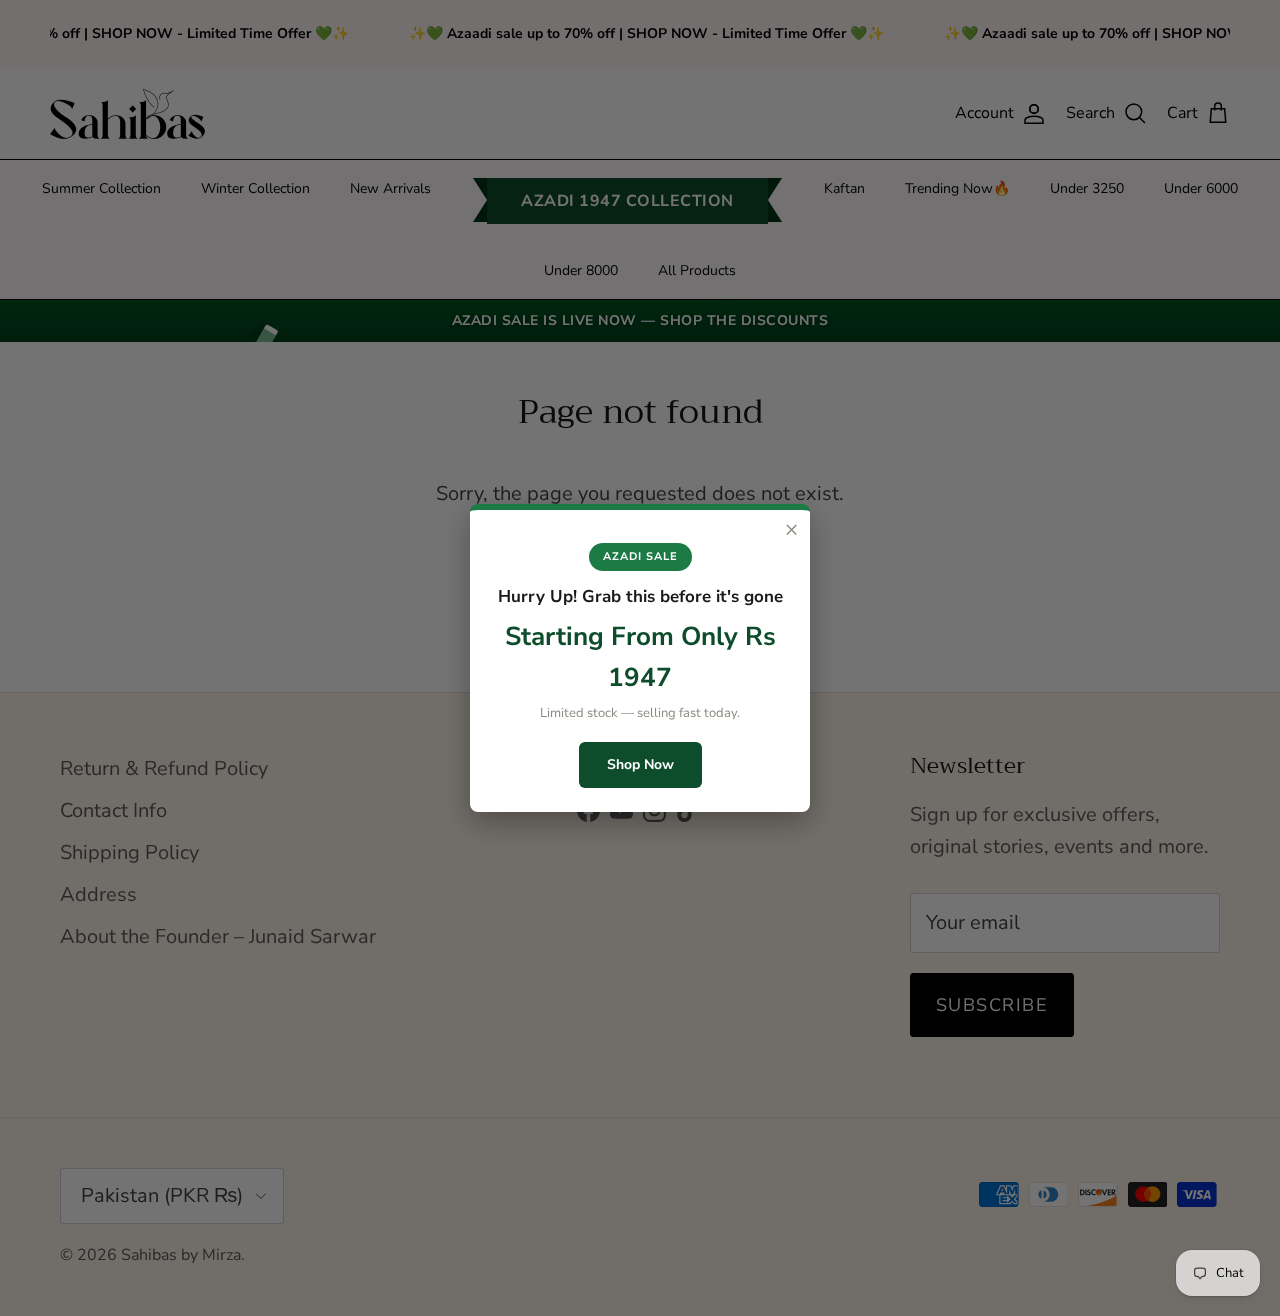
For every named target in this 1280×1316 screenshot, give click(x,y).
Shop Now (640, 764)
